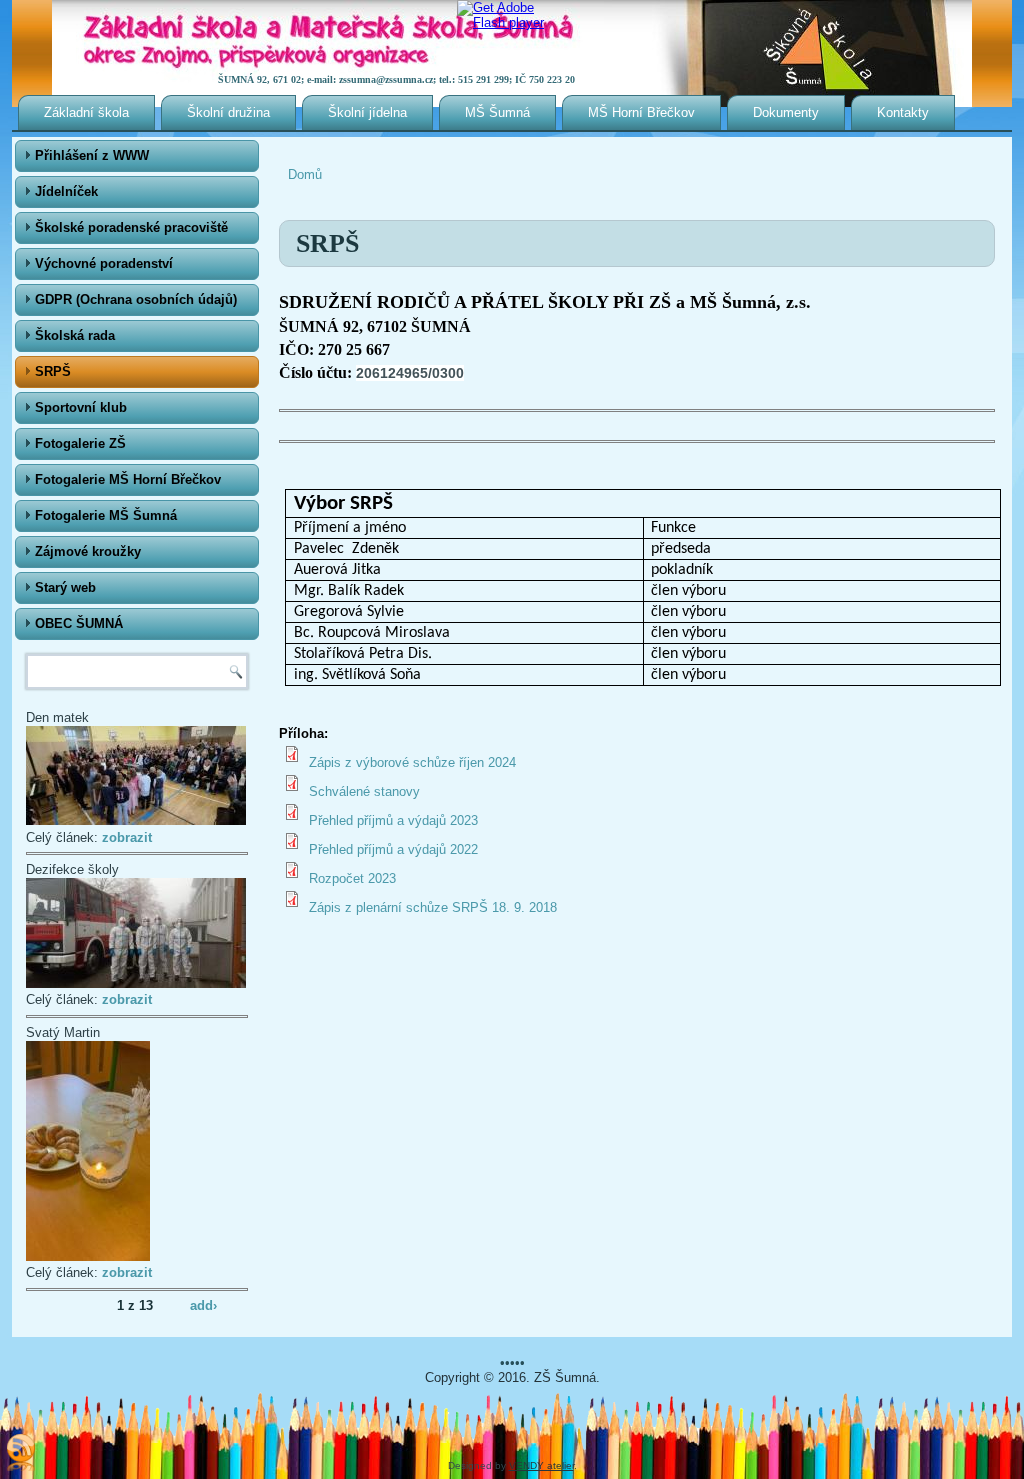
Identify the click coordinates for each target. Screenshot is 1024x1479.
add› (203, 1304)
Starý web (65, 587)
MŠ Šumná (497, 112)
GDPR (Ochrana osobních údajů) (136, 299)
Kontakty (903, 112)
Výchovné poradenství (104, 263)
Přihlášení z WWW (92, 155)
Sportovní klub (81, 407)
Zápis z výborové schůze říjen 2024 (412, 762)
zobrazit (127, 837)
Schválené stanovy (364, 791)
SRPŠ (53, 371)
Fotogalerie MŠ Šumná (106, 515)
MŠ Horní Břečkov (641, 112)
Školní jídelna (367, 112)
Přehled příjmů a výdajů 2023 (393, 820)
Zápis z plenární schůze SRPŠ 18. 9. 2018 (433, 907)
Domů (305, 174)
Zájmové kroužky (88, 551)
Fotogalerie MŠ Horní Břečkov (128, 479)
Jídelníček (66, 191)
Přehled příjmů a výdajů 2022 (393, 849)
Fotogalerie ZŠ (80, 443)
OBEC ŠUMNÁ (79, 623)
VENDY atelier (541, 1465)
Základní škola (86, 112)
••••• (512, 1362)
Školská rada (75, 335)
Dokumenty (786, 112)
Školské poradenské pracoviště (131, 227)
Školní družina (228, 112)
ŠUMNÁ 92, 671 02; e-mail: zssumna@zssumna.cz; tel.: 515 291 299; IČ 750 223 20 (396, 79)
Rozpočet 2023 (352, 878)
